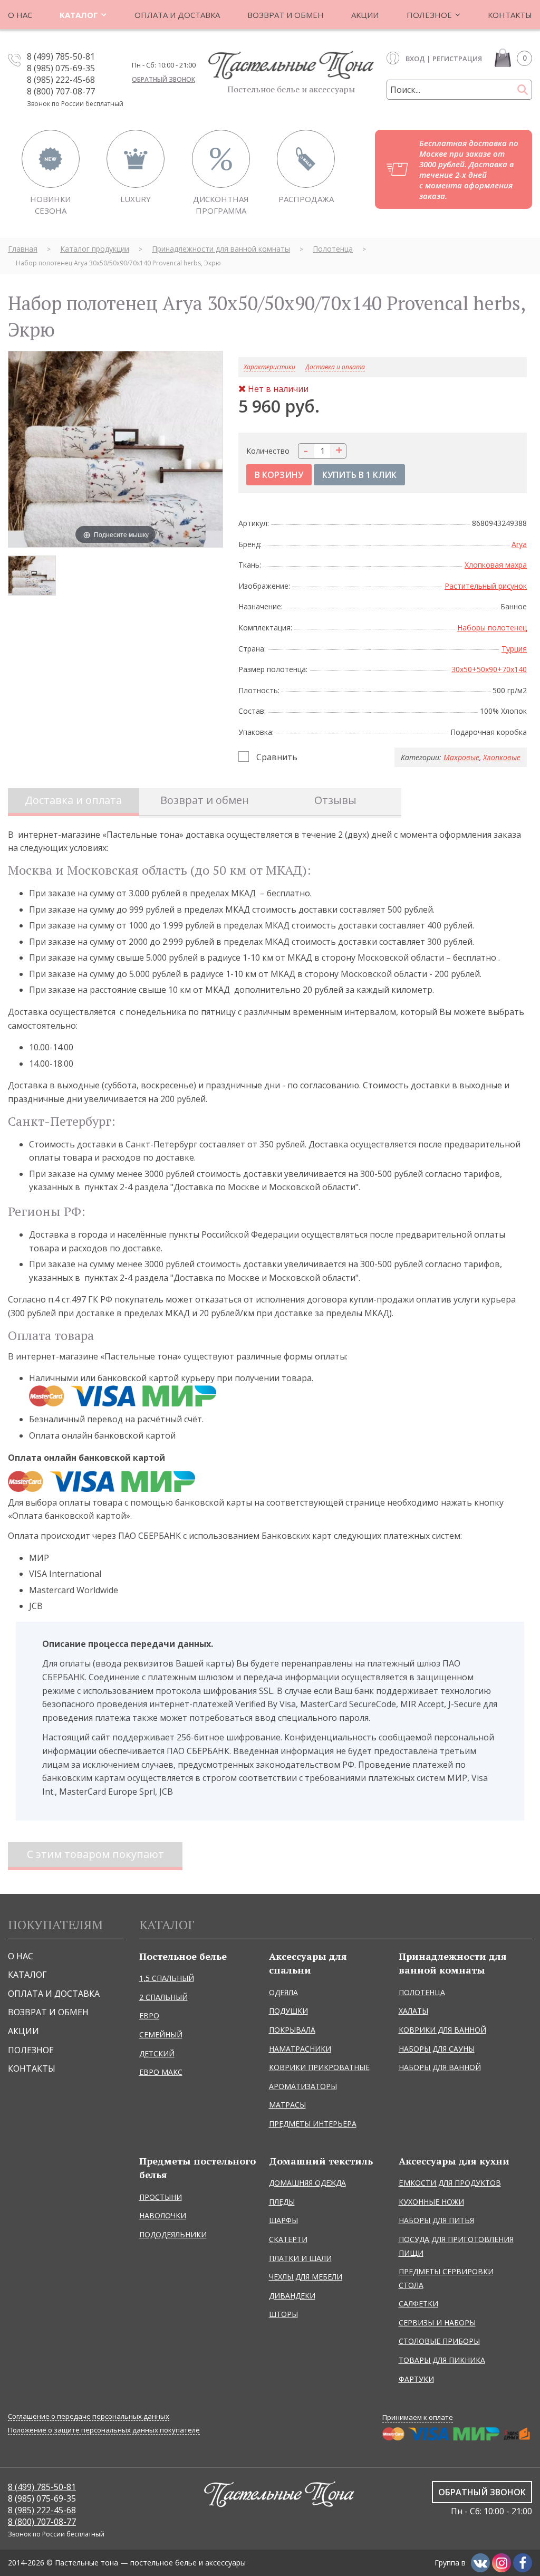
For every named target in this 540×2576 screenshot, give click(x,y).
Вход (415, 59)
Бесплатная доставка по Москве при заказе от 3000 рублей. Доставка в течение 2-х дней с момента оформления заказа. (469, 169)
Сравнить (277, 757)
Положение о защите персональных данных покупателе (104, 2430)
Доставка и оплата (335, 367)
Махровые (461, 757)
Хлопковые (502, 757)
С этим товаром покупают (95, 1854)
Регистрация (457, 59)
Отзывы (335, 800)
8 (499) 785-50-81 (61, 56)
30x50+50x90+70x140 (489, 669)
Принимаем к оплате (418, 2417)
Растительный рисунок (486, 586)
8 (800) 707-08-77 (61, 91)
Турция (514, 649)
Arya (519, 544)
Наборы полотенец (492, 628)
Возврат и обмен (205, 800)
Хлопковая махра (496, 565)
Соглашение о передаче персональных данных (89, 2416)
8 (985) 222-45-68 (61, 80)
